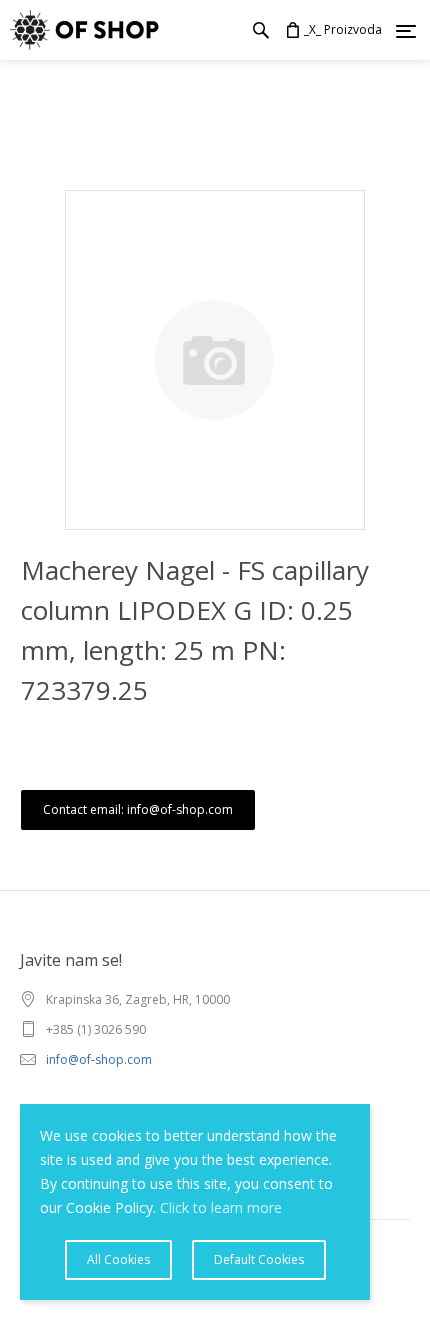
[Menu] (406, 31)
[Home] (79, 30)
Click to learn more (221, 1207)
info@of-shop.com (99, 1059)
